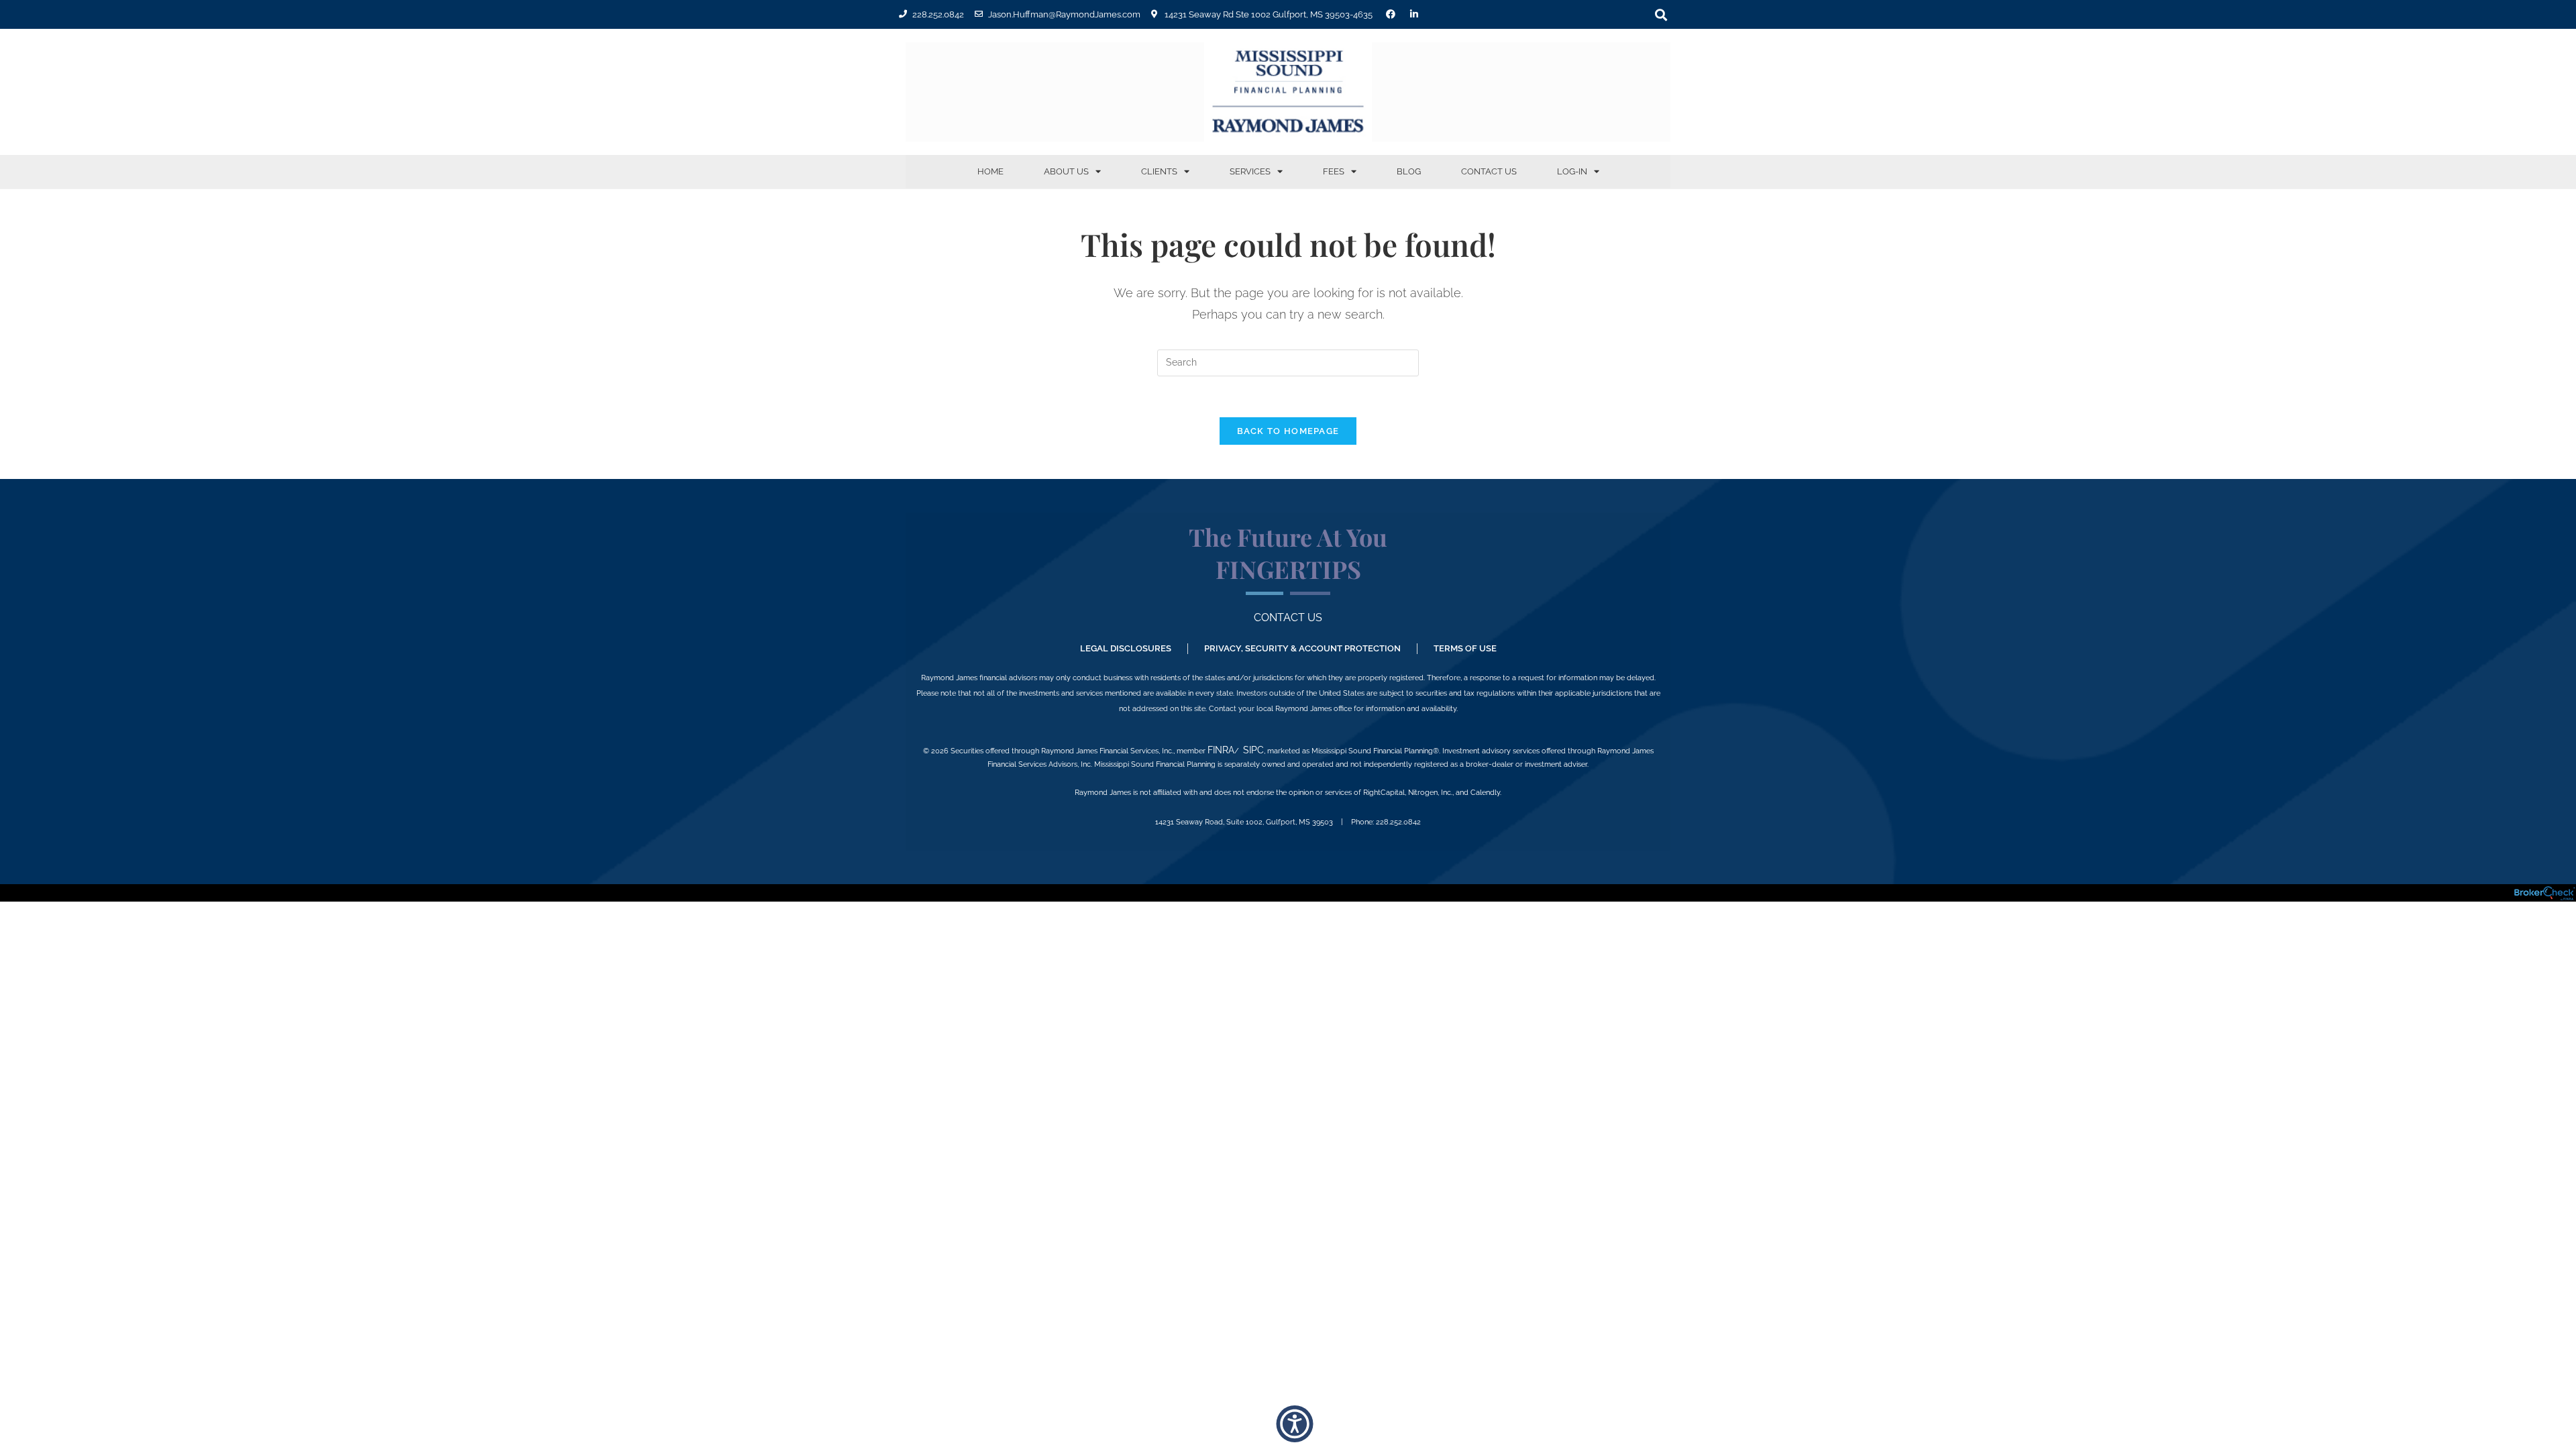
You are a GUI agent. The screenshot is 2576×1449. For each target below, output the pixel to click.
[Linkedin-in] (1414, 14)
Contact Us (1489, 171)
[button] (1661, 14)
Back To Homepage (1288, 431)
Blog (1409, 171)
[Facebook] (1391, 14)
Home (990, 171)
